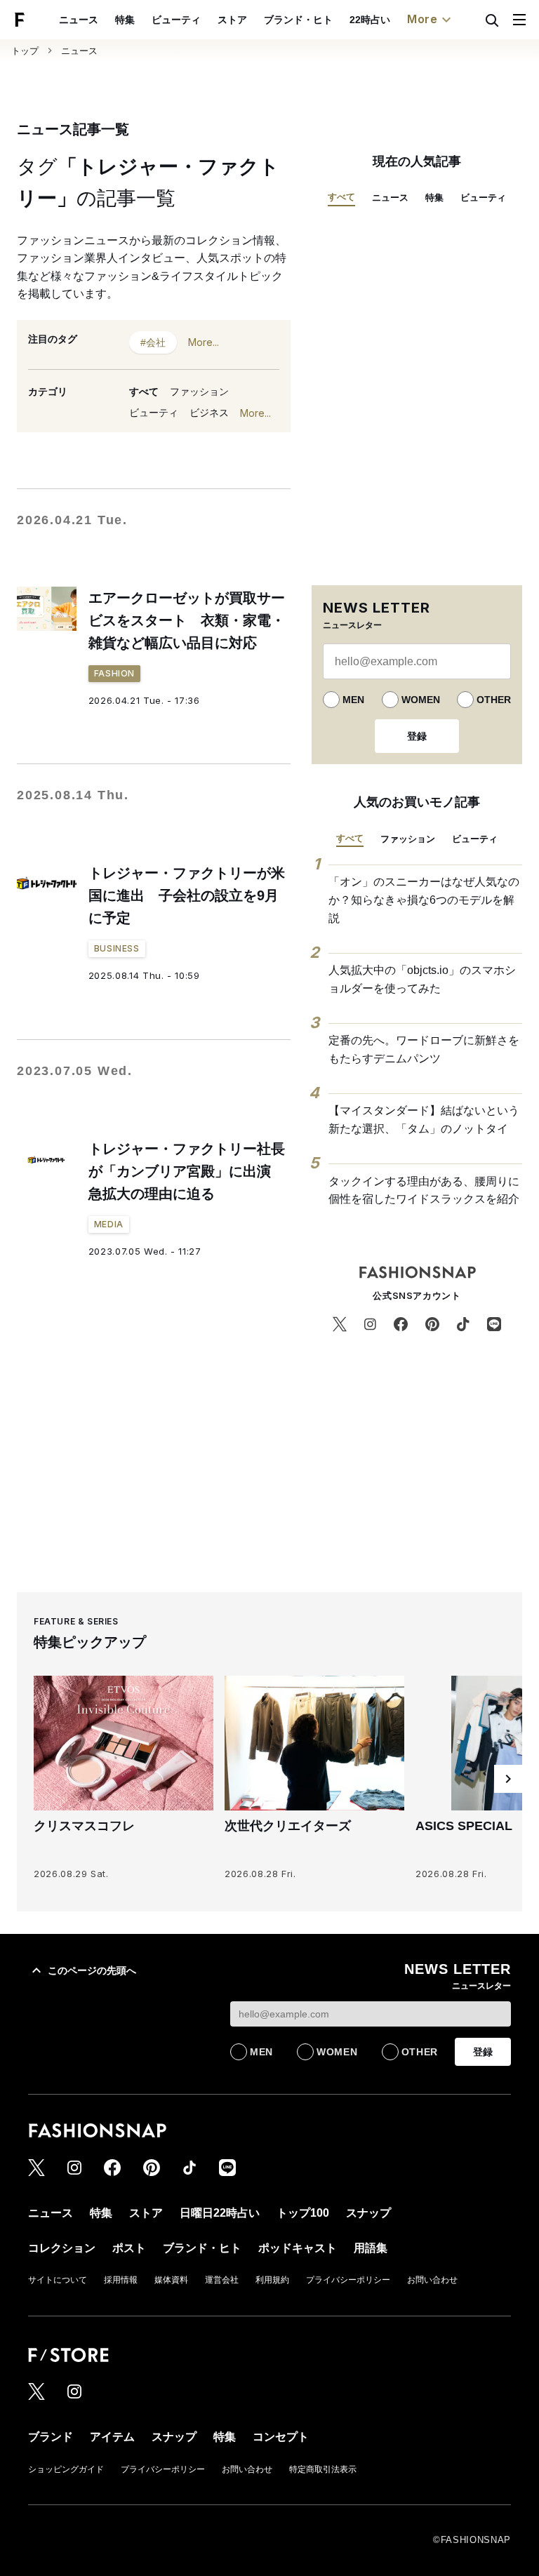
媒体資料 (171, 2280)
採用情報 (121, 2280)
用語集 (371, 2248)
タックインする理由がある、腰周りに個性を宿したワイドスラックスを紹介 (424, 1190)
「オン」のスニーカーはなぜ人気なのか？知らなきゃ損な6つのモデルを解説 (424, 900)
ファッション (199, 392)
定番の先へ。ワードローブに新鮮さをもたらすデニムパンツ (424, 1049)
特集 (125, 20)
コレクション (62, 2248)
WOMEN (421, 700)
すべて (144, 392)
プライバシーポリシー (348, 2280)
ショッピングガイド (66, 2469)
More (422, 19)
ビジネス (209, 413)
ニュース (79, 20)
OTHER (494, 700)
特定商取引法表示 (323, 2469)
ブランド (51, 2437)
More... (204, 342)
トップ (25, 51)
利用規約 (272, 2280)
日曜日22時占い (220, 2213)
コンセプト (281, 2437)
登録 (417, 736)
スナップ (368, 2213)
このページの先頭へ (92, 1970)
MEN (353, 700)
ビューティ (176, 20)
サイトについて (58, 2280)
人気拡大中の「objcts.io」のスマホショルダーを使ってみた (422, 979)
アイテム (112, 2437)
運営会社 (222, 2280)
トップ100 (303, 2213)
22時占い (370, 20)
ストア (232, 20)
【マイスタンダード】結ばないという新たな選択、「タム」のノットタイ (424, 1120)
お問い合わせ (432, 2280)
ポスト (129, 2248)
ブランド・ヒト (298, 20)
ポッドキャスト (298, 2248)
